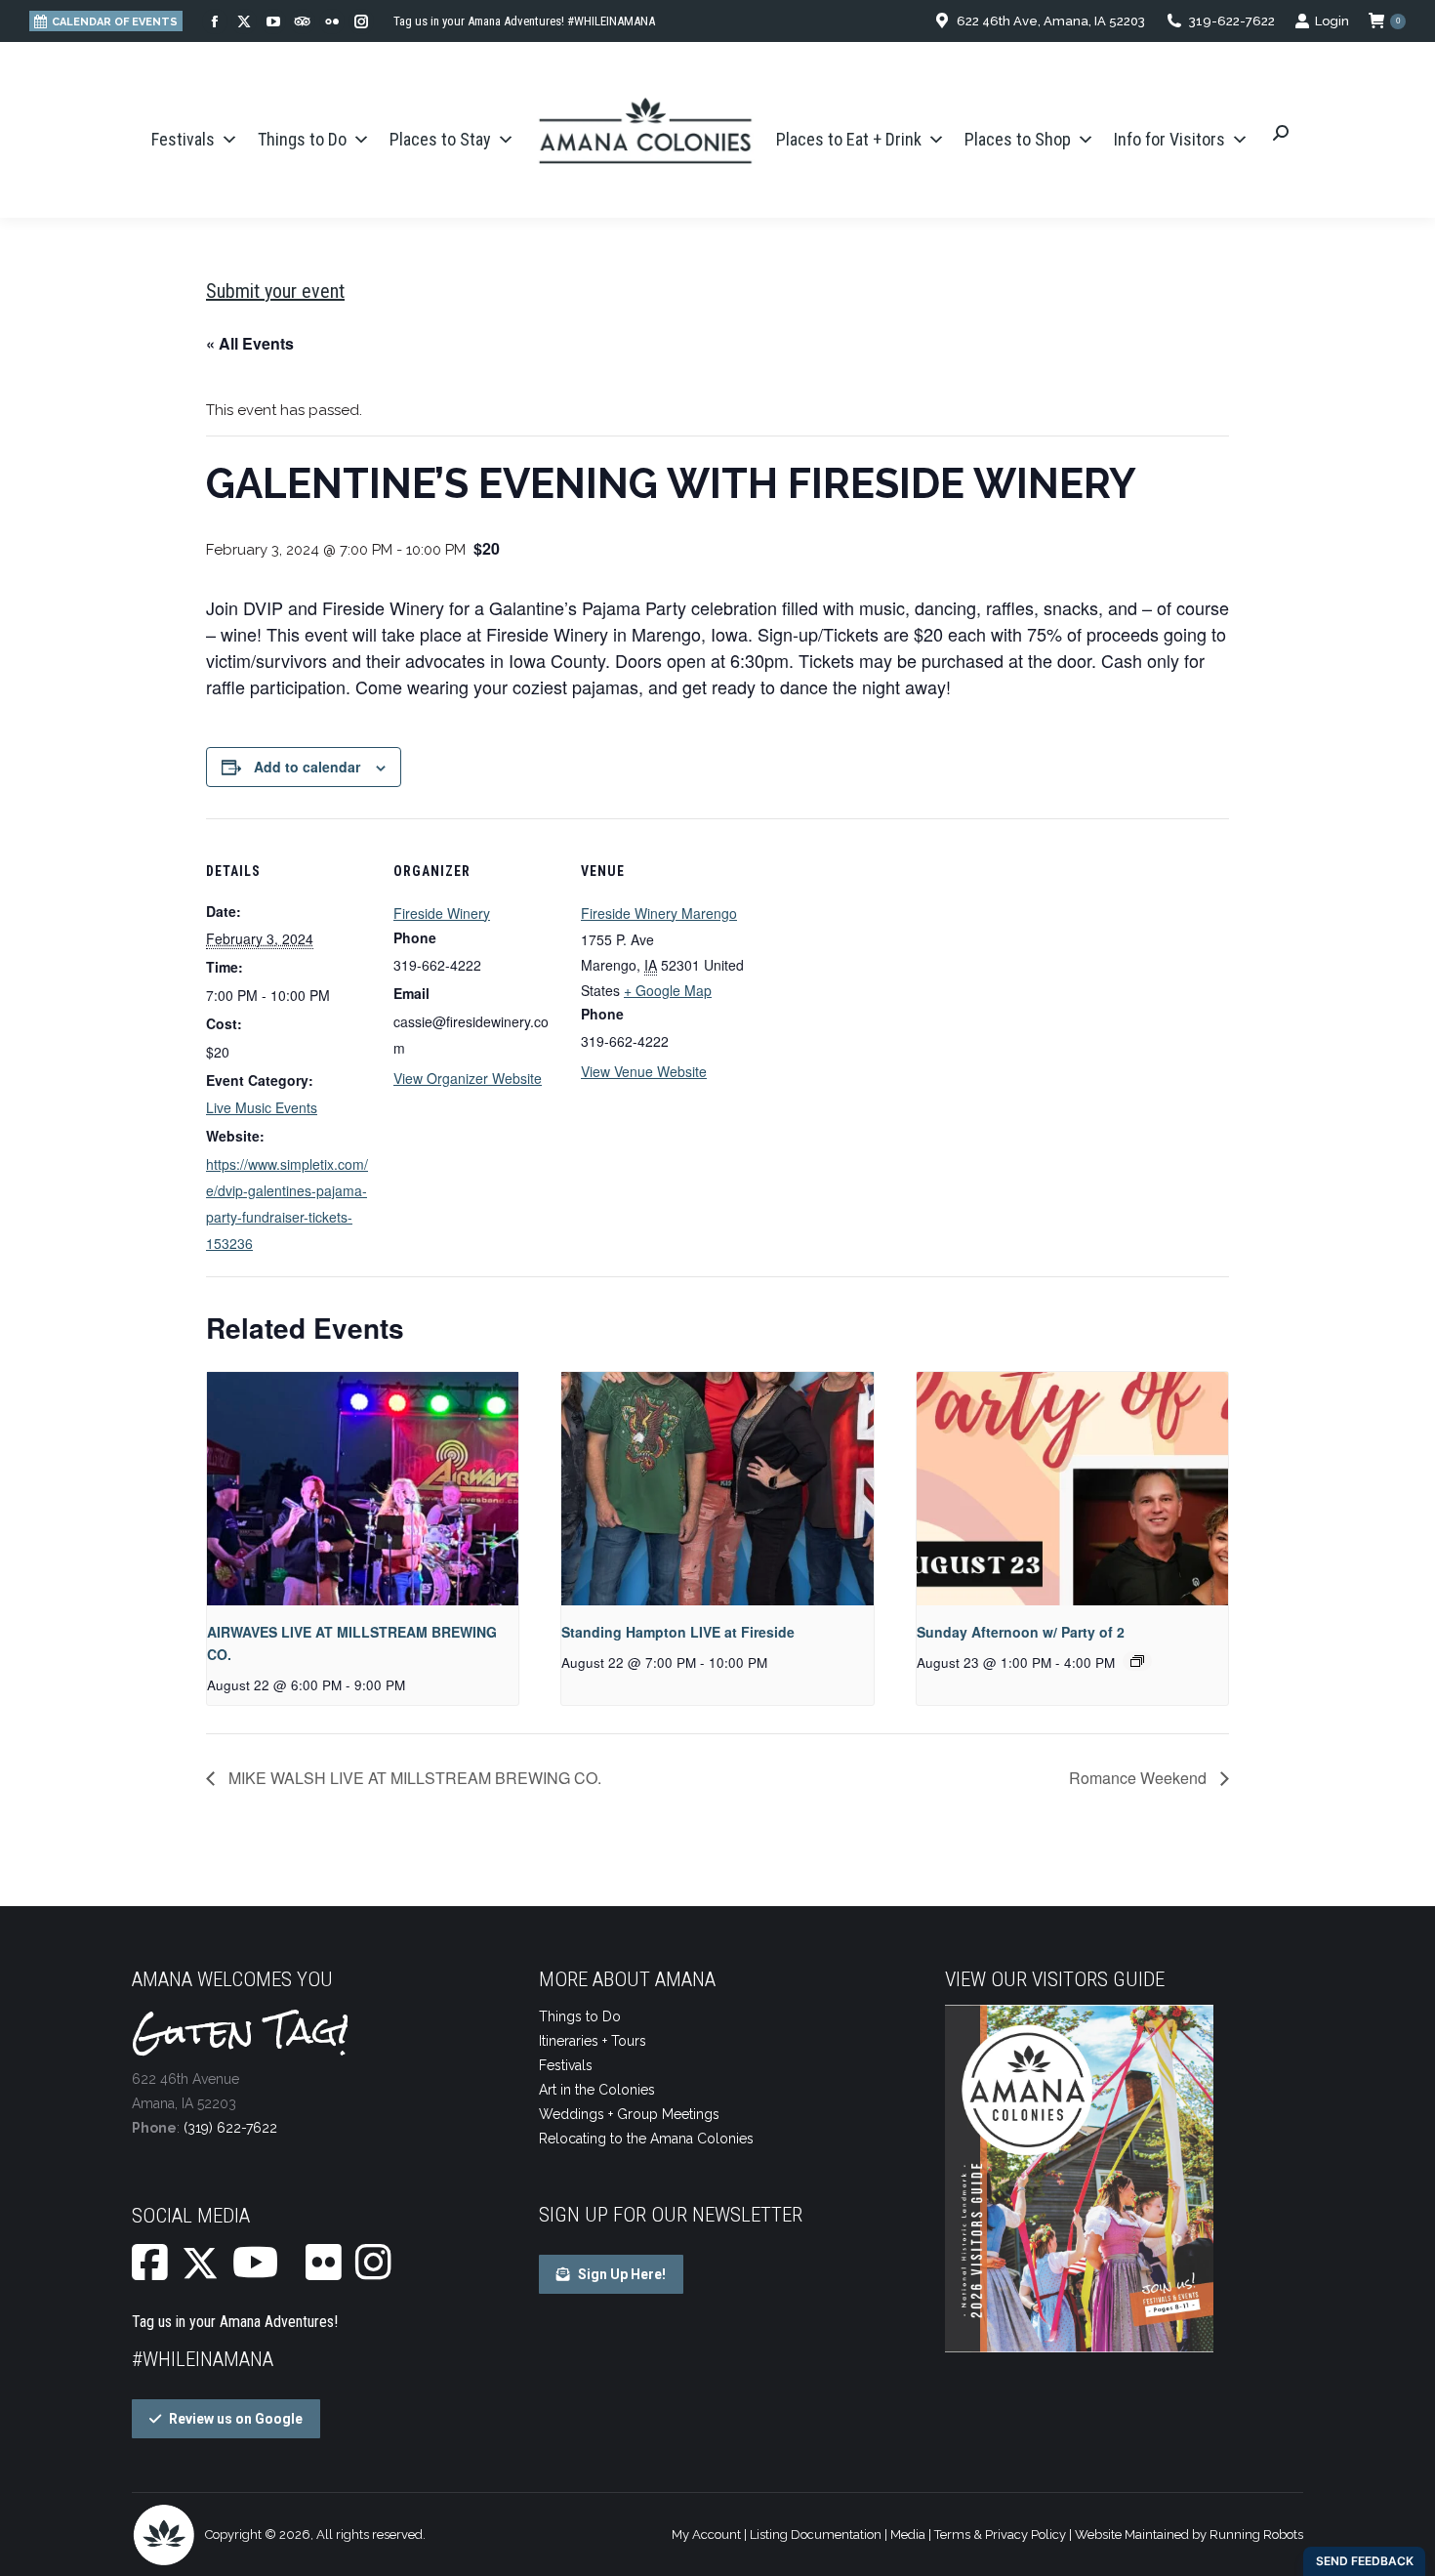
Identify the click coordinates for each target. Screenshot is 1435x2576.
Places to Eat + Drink (849, 139)
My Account (706, 2534)
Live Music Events (262, 1107)
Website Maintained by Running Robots (1189, 2534)
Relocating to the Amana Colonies (646, 2139)
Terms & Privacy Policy (1000, 2534)
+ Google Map (668, 990)
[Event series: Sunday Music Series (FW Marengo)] (1137, 1661)
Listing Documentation (816, 2534)
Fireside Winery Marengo (659, 913)
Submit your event (275, 291)
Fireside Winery (442, 913)
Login (1332, 21)
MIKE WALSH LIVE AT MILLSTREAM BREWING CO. (413, 1778)
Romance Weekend (1140, 1778)
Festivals (183, 139)
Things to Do (302, 139)
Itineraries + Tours (593, 2041)
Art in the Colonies (597, 2090)
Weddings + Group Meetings (629, 2114)
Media (908, 2534)
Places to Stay (440, 139)
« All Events (250, 343)
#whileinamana (203, 2359)
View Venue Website (644, 1071)
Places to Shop (1018, 139)
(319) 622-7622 (230, 2128)
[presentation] (363, 1489)
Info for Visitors (1169, 139)
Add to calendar (307, 767)
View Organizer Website (468, 1078)
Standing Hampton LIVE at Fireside (678, 1632)
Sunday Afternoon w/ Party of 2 (1021, 1632)
